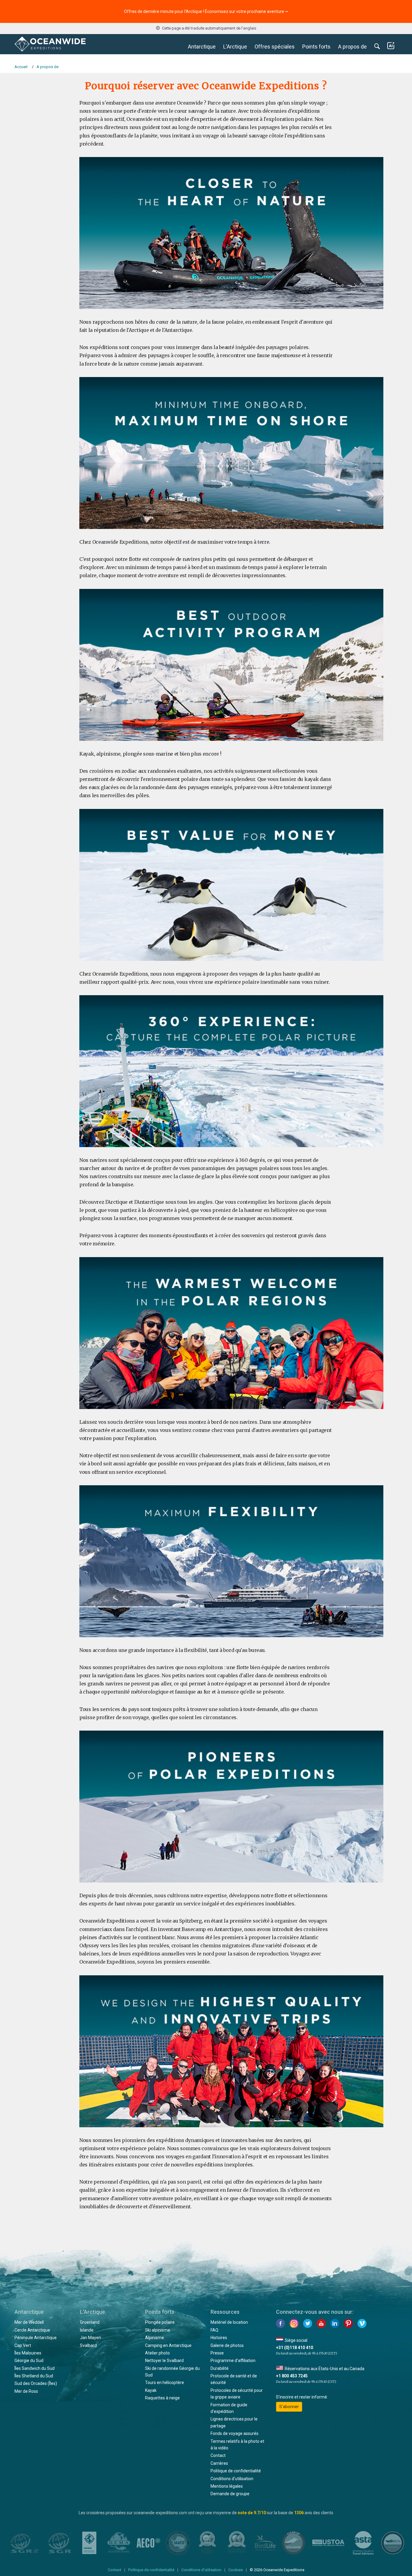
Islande (87, 2330)
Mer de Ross (26, 2391)
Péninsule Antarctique (36, 2338)
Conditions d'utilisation (232, 2479)
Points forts (316, 47)
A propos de (352, 47)
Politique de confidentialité (236, 2471)
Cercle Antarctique (32, 2330)
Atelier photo (157, 2353)
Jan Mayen (90, 2338)
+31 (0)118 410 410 (295, 2348)
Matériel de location (229, 2322)
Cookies (236, 2570)
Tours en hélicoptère (165, 2383)
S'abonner (289, 2407)
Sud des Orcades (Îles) (36, 2383)
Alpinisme (155, 2338)
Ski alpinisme (158, 2330)
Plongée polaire (160, 2322)
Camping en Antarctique (168, 2345)
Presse (217, 2353)
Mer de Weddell (29, 2322)
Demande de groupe (230, 2494)
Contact (218, 2455)
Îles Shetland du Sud (34, 2376)
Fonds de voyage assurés (235, 2433)
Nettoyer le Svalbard (164, 2361)
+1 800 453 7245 (292, 2376)
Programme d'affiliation (233, 2361)
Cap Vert (23, 2345)
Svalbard (88, 2345)
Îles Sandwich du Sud (35, 2368)
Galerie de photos (227, 2345)
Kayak (151, 2390)
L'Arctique (235, 47)
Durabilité (220, 2368)
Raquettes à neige (162, 2398)
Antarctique (202, 47)
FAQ (214, 2330)
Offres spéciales (275, 47)
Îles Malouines (28, 2353)
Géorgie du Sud (29, 2361)
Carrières (219, 2463)
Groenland (90, 2322)
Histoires (219, 2338)
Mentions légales (227, 2486)
